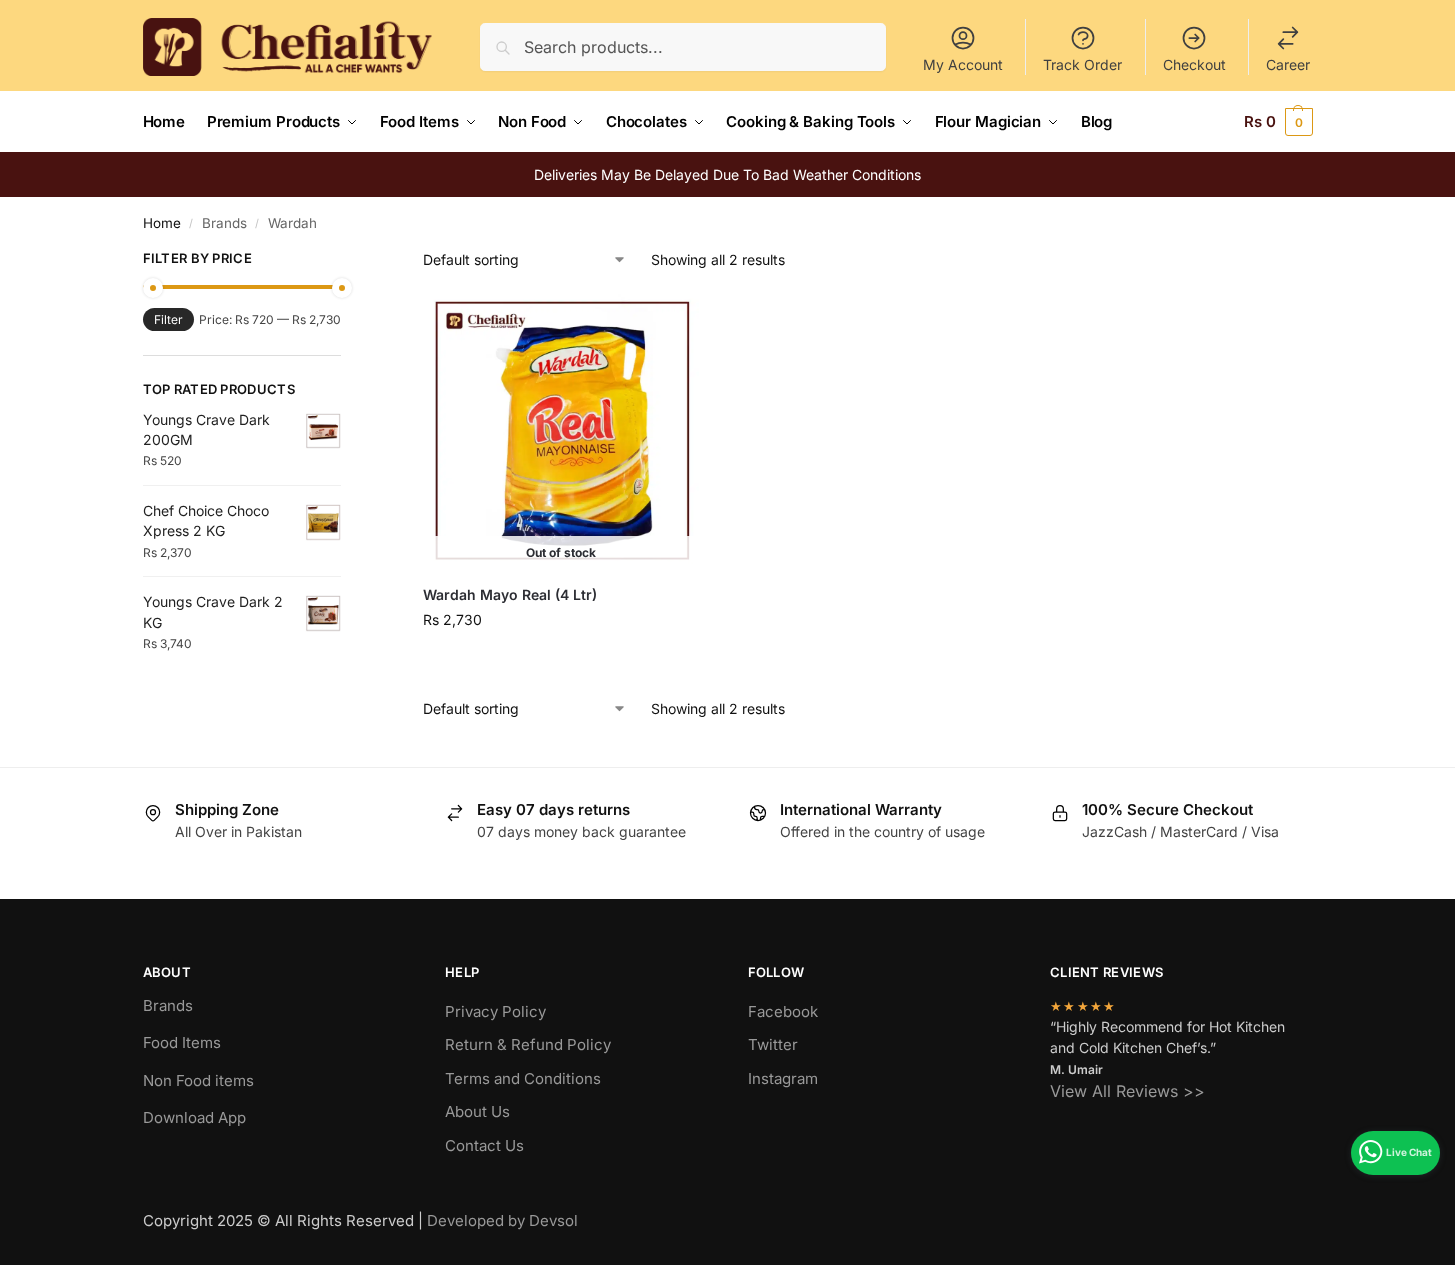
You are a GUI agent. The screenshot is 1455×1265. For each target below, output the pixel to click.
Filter (168, 319)
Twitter (773, 1044)
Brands (168, 1005)
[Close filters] (347, 261)
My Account (963, 64)
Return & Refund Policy (528, 1044)
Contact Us (484, 1145)
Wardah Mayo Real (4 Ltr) (510, 594)
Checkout (1194, 64)
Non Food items (200, 1080)
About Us (477, 1111)
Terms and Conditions (523, 1078)
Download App (194, 1117)
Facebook (783, 1011)
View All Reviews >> (1127, 1091)
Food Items (182, 1042)
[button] (1278, 122)
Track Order (1082, 64)
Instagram (783, 1078)
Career (1288, 64)
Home (162, 223)
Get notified (561, 661)
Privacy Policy (495, 1011)
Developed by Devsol (502, 1220)
